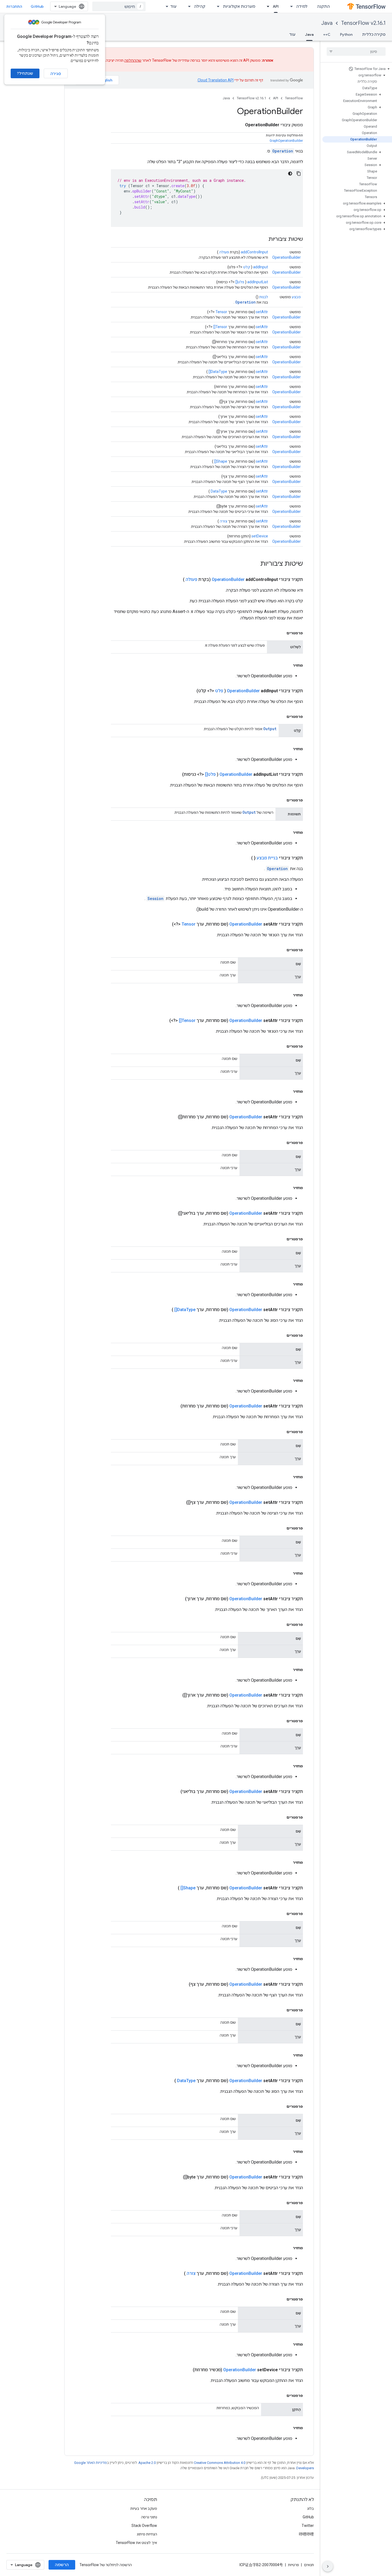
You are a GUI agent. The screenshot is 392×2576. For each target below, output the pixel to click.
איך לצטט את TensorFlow (136, 2543)
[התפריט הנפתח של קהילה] (188, 6)
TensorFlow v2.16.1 (363, 23)
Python (346, 34)
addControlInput (254, 252)
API (276, 6)
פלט (219, 691)
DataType (219, 491)
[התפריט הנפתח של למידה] (290, 6)
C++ (327, 34)
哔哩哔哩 (306, 2534)
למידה (302, 6)
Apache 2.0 (147, 2463)
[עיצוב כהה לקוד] (290, 174)
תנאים (309, 2565)
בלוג (311, 2508)
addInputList (258, 282)
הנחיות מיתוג (147, 2534)
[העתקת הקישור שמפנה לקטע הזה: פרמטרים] (281, 633)
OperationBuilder (287, 257)
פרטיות (293, 2565)
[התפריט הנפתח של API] (266, 6)
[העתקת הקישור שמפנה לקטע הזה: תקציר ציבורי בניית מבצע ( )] (245, 858)
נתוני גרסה (149, 2517)
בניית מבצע (267, 858)
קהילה (200, 6)
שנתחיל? (25, 73)
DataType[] (218, 372)
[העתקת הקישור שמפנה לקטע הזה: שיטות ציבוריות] (263, 239)
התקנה (323, 6)
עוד (173, 6)
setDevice (260, 536)
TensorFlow (294, 98)
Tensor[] (220, 327)
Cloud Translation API (216, 80)
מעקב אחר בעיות (144, 2508)
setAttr (262, 312)
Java (327, 23)
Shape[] (221, 461)
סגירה (56, 74)
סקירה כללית (374, 34)
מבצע (296, 297)
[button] (357, 69)
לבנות (264, 297)
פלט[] (240, 282)
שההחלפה (133, 60)
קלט (247, 267)
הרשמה (62, 2565)
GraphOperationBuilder (286, 141)
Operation (283, 151)
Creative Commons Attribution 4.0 (220, 2463)
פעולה (224, 252)
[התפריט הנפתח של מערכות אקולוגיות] (217, 6)
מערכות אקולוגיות (239, 6)
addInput (261, 267)
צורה (223, 521)
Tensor (221, 312)
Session (155, 898)
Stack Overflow (144, 2526)
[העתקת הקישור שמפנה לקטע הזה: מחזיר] (287, 665)
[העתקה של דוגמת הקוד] (299, 174)
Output (270, 729)
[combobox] (119, 6)
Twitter (308, 2526)
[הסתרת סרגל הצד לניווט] (328, 2566)
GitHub (37, 6)
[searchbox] (356, 52)
